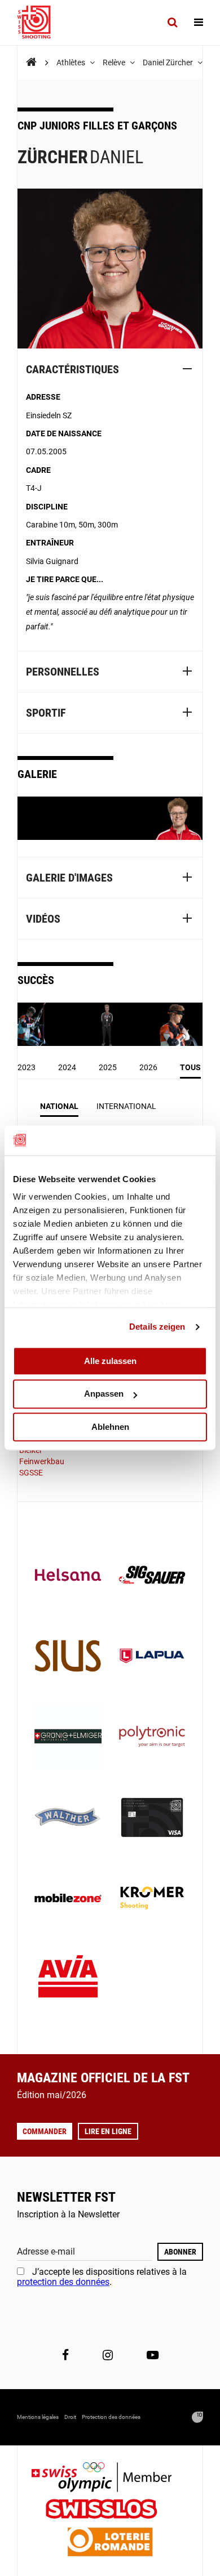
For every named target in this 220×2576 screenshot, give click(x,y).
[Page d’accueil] (39, 23)
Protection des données (111, 2417)
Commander (45, 2131)
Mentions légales (38, 2417)
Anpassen (104, 1394)
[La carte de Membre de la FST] (152, 1819)
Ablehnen (110, 1427)
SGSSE (31, 1473)
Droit (70, 2417)
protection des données (63, 2282)
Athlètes (72, 62)
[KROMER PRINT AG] (152, 1899)
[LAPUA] (152, 1657)
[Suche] (172, 23)
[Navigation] (199, 23)
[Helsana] (68, 1576)
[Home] (31, 62)
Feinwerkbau (42, 1461)
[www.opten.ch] (197, 2417)
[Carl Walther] (68, 1819)
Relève (115, 62)
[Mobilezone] (68, 1899)
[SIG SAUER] (152, 1576)
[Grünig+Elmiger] (68, 1738)
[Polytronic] (152, 1738)
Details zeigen (157, 1327)
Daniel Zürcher (169, 62)
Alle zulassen (110, 1361)
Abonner (180, 2252)
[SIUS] (68, 1657)
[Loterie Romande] (110, 2543)
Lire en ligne (108, 2131)
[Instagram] (108, 2355)
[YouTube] (153, 2355)
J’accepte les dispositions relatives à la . (102, 2277)
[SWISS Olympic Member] (110, 2478)
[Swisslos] (110, 2510)
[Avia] (68, 1980)
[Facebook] (65, 2355)
